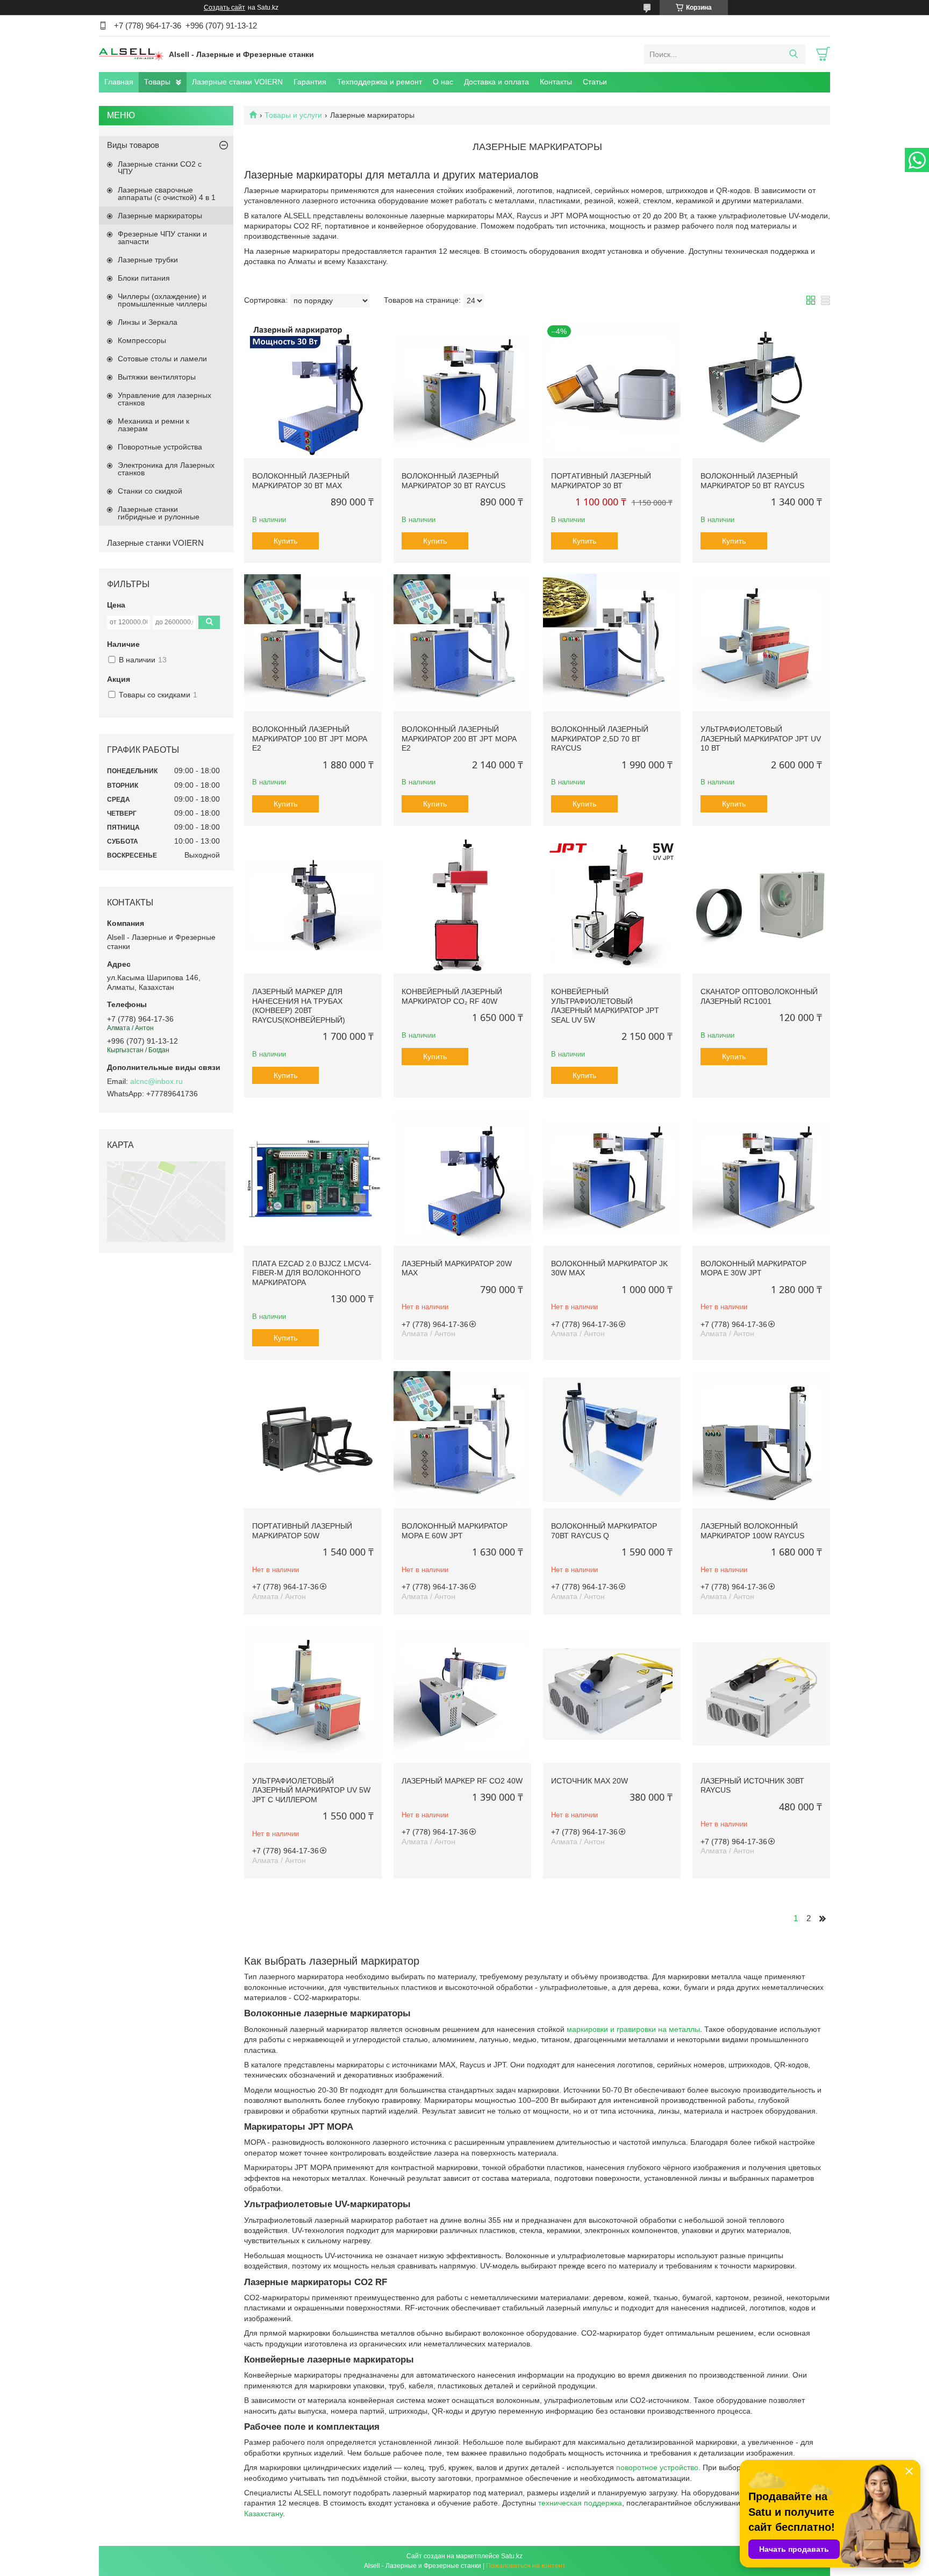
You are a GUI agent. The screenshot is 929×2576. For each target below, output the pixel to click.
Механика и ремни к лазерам (153, 425)
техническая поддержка (580, 2503)
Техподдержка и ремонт (380, 82)
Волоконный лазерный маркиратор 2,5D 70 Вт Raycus (600, 738)
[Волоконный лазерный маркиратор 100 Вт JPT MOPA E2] (313, 643)
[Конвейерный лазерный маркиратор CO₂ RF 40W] (462, 905)
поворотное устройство (657, 2467)
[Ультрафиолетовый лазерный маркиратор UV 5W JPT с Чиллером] (313, 1694)
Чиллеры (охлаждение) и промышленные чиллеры (162, 300)
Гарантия (310, 82)
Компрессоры (142, 340)
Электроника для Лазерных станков (166, 469)
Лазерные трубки (148, 260)
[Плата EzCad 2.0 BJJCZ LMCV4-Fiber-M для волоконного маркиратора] (313, 1177)
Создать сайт (224, 8)
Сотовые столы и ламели (162, 359)
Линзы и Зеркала (148, 322)
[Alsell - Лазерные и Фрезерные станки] (131, 54)
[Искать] (793, 54)
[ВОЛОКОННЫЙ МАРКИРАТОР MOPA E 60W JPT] (462, 1439)
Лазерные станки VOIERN (237, 82)
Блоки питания (144, 278)
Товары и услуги (293, 115)
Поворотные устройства (160, 447)
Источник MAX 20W (589, 1781)
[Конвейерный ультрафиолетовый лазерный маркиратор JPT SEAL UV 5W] (612, 905)
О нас (443, 82)
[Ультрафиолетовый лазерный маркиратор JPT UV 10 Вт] (761, 643)
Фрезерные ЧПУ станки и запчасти (162, 238)
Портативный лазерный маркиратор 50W (302, 1531)
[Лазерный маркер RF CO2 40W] (462, 1694)
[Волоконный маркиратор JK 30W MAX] (612, 1177)
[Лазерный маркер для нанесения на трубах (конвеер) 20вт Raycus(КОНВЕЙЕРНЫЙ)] (313, 905)
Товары (157, 82)
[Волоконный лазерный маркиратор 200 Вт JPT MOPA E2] (462, 643)
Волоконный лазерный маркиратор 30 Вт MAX (301, 481)
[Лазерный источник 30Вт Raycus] (761, 1694)
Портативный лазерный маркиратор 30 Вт (601, 481)
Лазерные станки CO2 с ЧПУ (160, 168)
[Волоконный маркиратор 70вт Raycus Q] (612, 1439)
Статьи (595, 82)
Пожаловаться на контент (526, 2566)
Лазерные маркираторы (160, 216)
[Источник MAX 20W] (612, 1694)
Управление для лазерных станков (165, 399)
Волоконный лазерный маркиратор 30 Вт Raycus (453, 481)
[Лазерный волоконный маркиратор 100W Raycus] (761, 1439)
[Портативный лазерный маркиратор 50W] (313, 1439)
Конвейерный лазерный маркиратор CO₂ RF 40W (452, 996)
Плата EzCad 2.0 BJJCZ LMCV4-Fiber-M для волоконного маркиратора (312, 1273)
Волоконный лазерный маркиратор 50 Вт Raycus (752, 481)
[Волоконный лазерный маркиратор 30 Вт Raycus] (462, 390)
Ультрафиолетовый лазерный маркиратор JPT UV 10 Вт (761, 738)
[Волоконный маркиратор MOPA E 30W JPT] (761, 1177)
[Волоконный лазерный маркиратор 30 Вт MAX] (313, 390)
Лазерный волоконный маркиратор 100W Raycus (752, 1531)
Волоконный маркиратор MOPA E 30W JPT (753, 1268)
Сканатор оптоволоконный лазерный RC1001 (759, 996)
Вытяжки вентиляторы (157, 377)
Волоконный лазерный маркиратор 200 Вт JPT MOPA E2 (459, 738)
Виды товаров (133, 145)
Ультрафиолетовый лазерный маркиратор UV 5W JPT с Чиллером (311, 1790)
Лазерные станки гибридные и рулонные (159, 513)
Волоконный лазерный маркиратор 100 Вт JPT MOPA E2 (309, 738)
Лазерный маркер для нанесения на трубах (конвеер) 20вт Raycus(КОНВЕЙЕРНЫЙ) (299, 1006)
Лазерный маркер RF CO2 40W (462, 1781)
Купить (285, 541)
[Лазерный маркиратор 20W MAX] (462, 1177)
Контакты (556, 82)
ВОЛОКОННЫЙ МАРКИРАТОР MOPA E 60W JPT (455, 1531)
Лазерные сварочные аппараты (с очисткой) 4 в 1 (167, 194)
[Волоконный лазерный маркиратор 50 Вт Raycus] (761, 390)
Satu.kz (512, 2556)
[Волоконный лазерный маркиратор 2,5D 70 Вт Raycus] (612, 643)
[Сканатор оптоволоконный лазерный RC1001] (761, 905)
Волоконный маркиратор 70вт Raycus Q (604, 1531)
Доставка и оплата (496, 82)
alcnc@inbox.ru (156, 1081)
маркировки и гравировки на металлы (633, 2029)
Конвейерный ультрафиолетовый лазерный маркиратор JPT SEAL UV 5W (605, 1006)
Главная (119, 82)
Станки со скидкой (150, 491)
